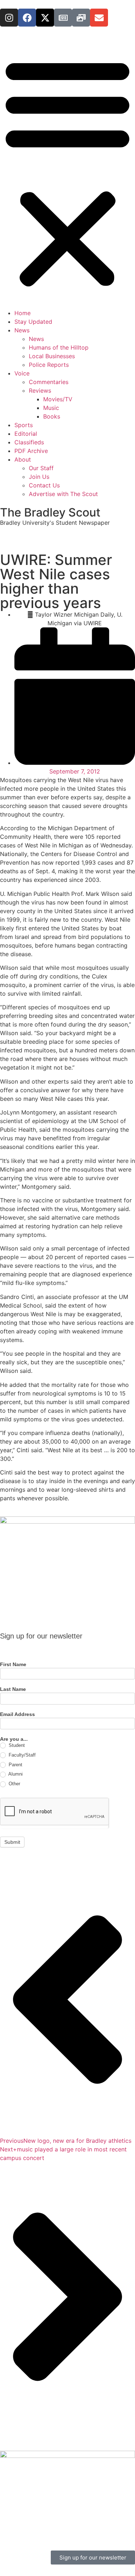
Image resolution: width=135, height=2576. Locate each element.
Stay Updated (33, 322)
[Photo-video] (81, 18)
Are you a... (14, 1739)
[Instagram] (9, 18)
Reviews (40, 391)
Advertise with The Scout (63, 494)
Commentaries (49, 382)
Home (22, 313)
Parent (15, 1765)
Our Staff (41, 468)
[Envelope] (99, 18)
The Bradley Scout (50, 512)
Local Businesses (52, 356)
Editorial (26, 434)
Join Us (39, 477)
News (22, 330)
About (23, 459)
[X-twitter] (45, 18)
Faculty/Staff (21, 1755)
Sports (24, 425)
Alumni (15, 1774)
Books (52, 416)
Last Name (13, 1689)
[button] (67, 172)
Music (51, 408)
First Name (13, 1665)
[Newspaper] (63, 18)
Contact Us (44, 485)
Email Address (17, 1714)
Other (14, 1784)
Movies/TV (58, 399)
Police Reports (49, 365)
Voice (22, 373)
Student (16, 1745)
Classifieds (29, 442)
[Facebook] (27, 18)
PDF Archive (31, 451)
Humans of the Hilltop (59, 347)
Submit (12, 1842)
